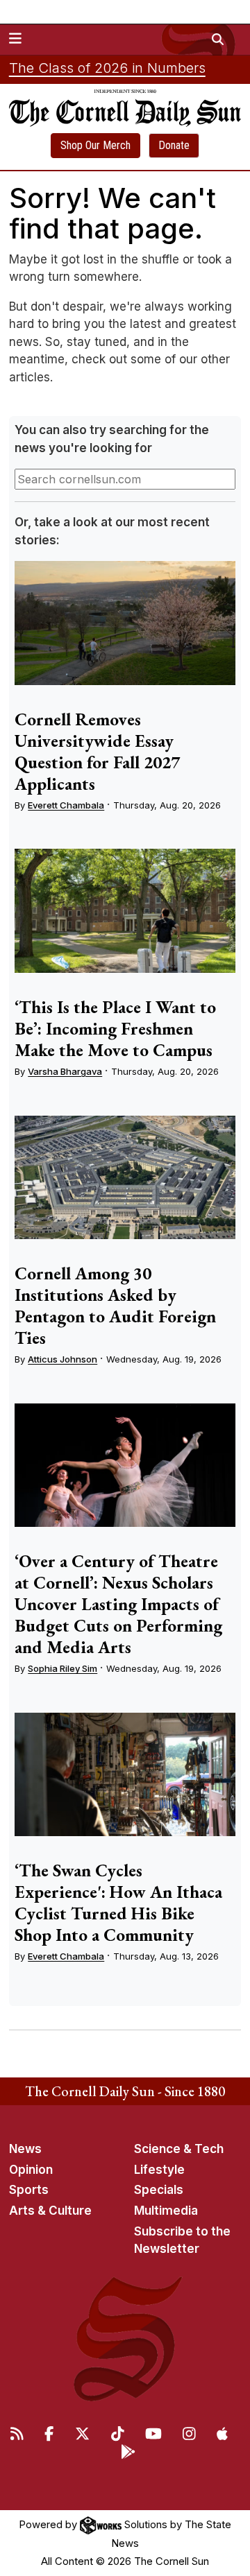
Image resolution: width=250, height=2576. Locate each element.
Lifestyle (159, 2170)
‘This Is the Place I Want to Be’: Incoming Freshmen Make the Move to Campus (115, 1028)
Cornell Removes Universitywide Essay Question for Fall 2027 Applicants (97, 751)
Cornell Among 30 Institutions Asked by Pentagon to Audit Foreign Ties (115, 1305)
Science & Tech (179, 2149)
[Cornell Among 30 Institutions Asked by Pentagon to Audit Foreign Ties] (125, 1178)
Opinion (31, 2170)
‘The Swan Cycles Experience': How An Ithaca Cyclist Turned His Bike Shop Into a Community (118, 1902)
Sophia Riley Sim (62, 1668)
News (25, 2149)
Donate (174, 145)
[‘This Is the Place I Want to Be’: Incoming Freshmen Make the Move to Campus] (125, 911)
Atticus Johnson (62, 1359)
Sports (29, 2190)
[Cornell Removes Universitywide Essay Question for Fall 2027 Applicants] (125, 623)
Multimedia (166, 2211)
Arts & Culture (50, 2211)
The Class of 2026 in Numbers (107, 68)
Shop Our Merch (95, 145)
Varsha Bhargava (65, 1071)
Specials (159, 2190)
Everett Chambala (66, 805)
